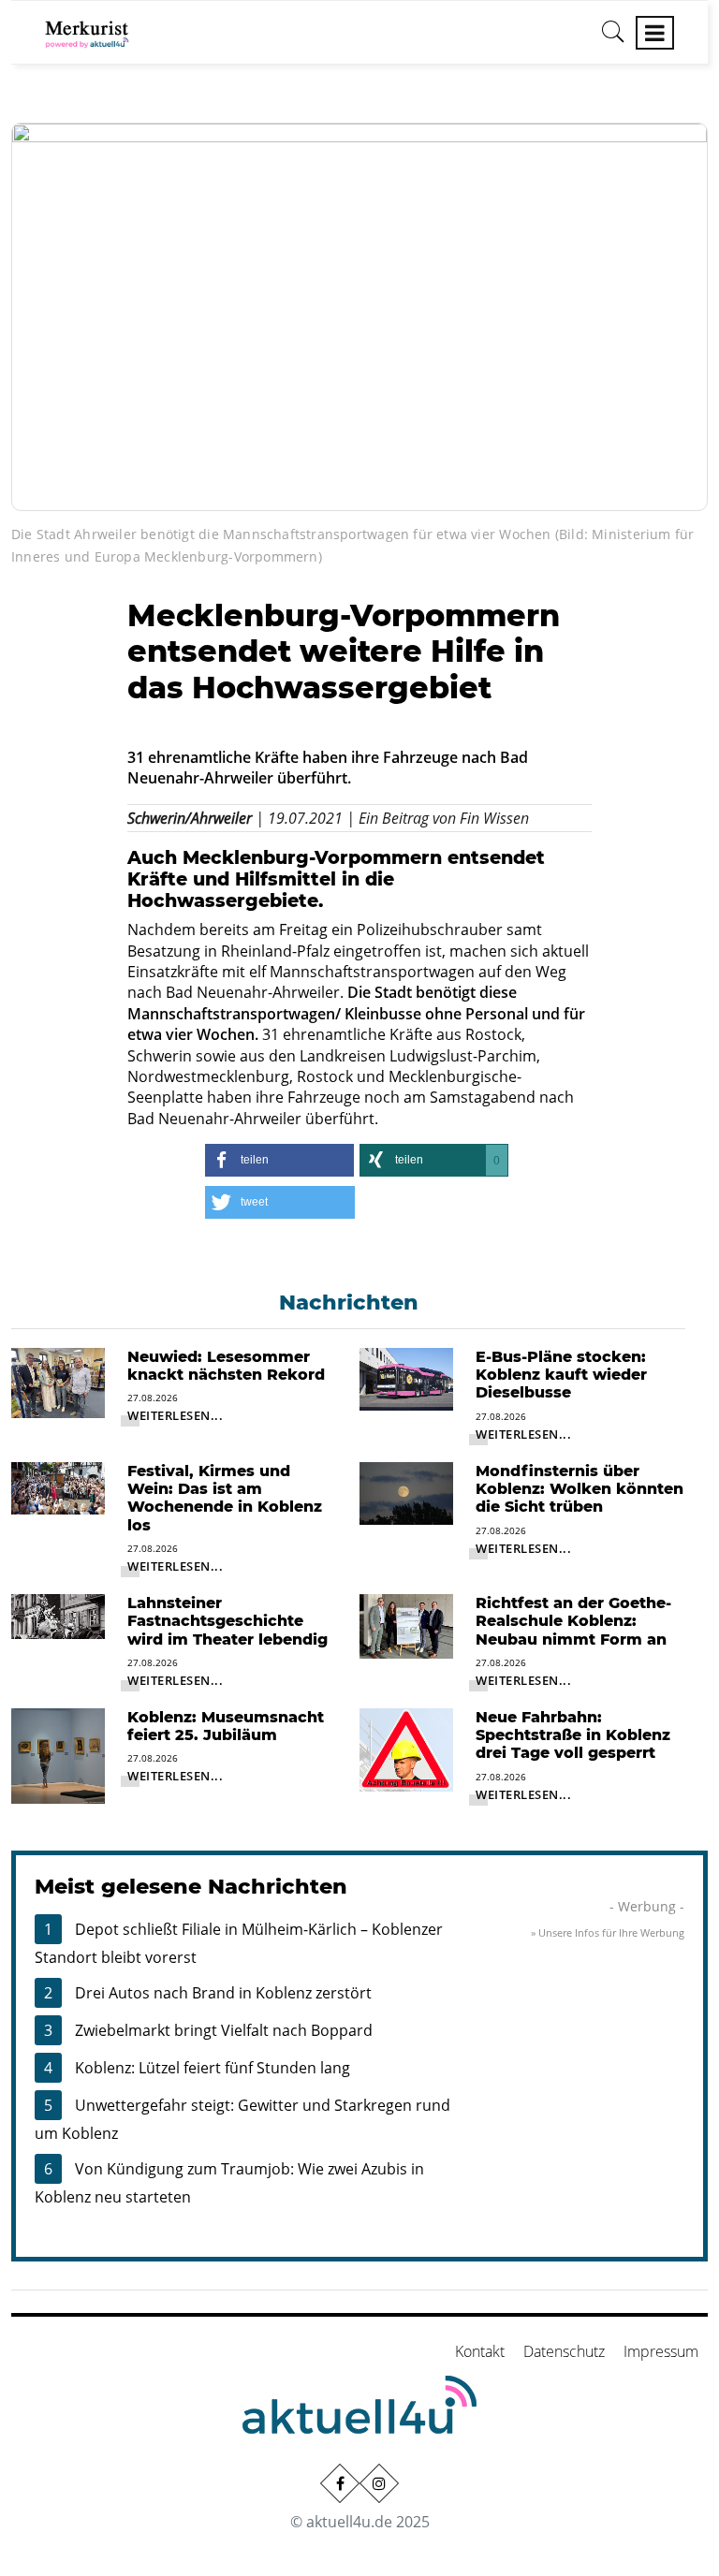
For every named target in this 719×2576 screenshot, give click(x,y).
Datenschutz (564, 2351)
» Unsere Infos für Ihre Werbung (608, 1932)
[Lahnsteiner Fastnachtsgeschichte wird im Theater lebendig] (58, 1615)
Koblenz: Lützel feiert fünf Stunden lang (213, 2068)
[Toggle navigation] (655, 33)
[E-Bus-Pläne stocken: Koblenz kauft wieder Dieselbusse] (406, 1378)
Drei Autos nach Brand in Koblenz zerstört (223, 1993)
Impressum (661, 2351)
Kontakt (480, 2351)
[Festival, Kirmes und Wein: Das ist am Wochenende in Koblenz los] (58, 1486)
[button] (279, 1160)
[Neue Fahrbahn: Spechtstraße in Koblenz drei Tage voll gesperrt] (406, 1749)
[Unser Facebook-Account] (340, 2483)
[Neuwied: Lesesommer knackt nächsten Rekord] (58, 1382)
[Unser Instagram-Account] (379, 2483)
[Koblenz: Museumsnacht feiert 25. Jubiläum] (58, 1754)
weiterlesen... (175, 1415)
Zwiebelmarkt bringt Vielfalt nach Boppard (224, 2030)
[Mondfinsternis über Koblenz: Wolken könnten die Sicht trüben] (406, 1492)
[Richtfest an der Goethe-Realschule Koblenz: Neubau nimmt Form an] (406, 1625)
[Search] (613, 38)
